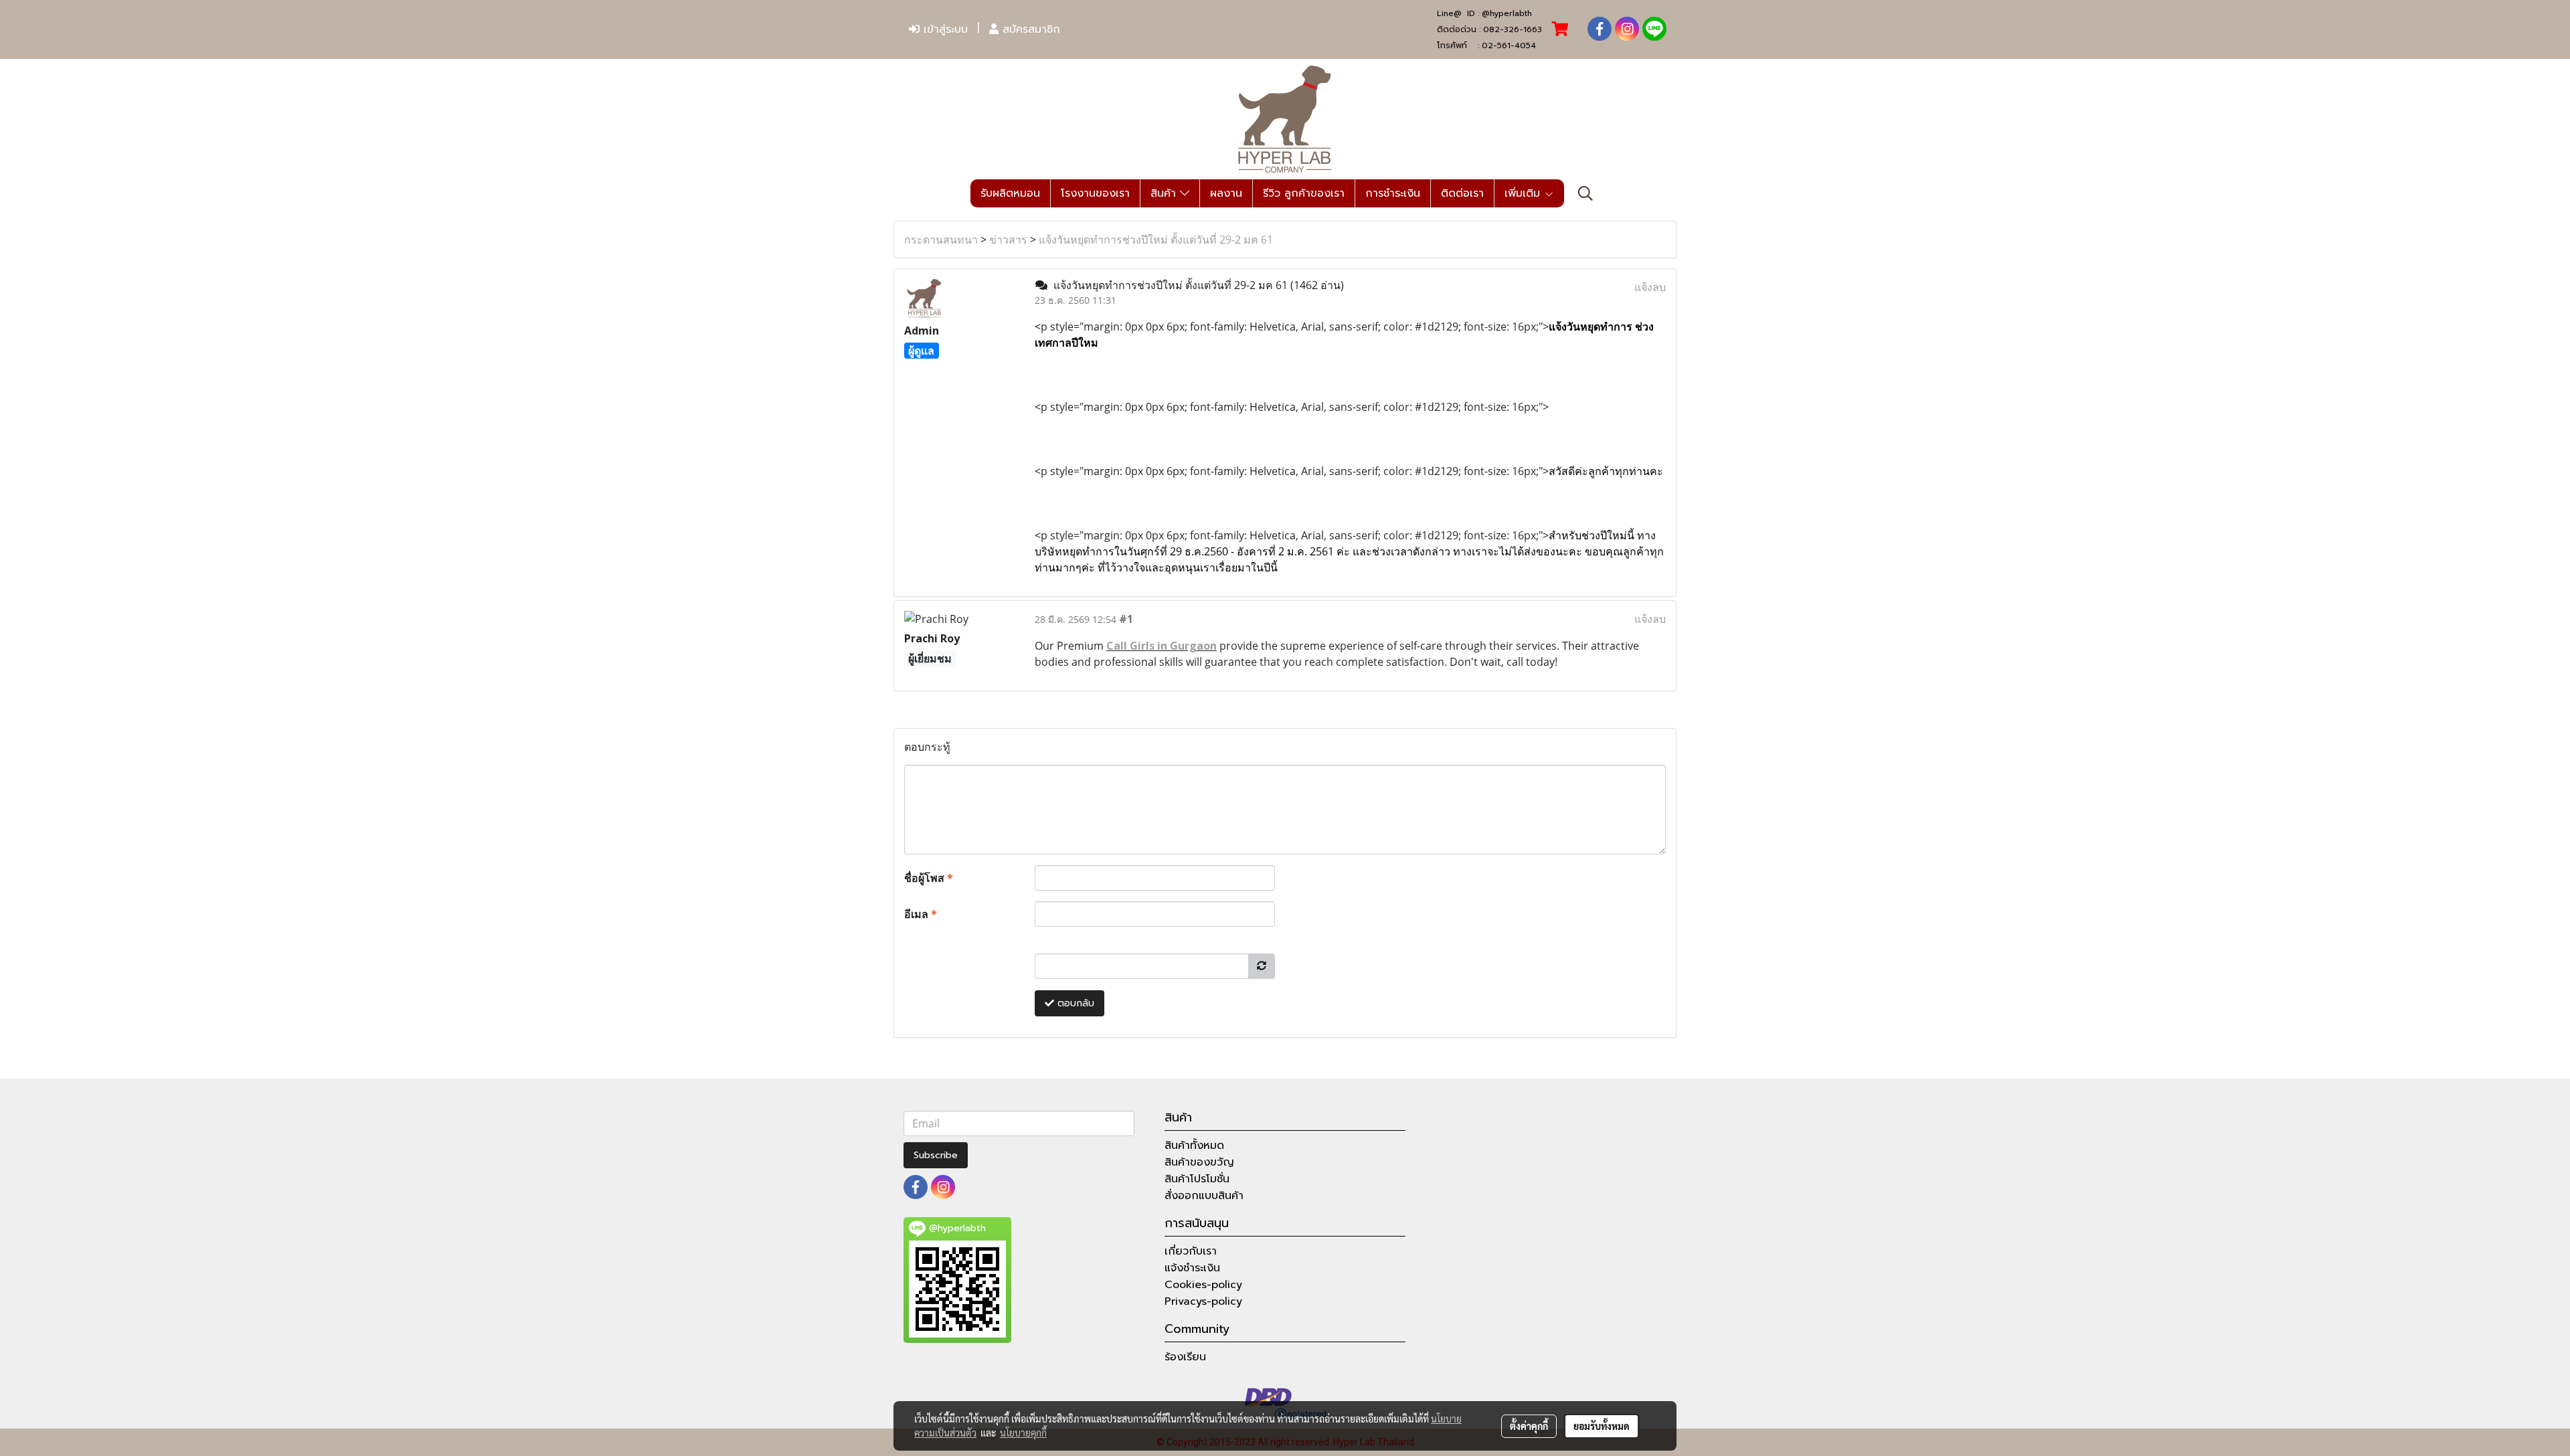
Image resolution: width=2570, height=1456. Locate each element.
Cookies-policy (1203, 1285)
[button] (1586, 193)
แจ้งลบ (1650, 287)
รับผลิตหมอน (1010, 193)
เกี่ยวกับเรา (1191, 1251)
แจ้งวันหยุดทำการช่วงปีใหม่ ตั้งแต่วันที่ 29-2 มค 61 (1156, 240)
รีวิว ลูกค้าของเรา (1304, 193)
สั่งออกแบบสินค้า (1204, 1196)
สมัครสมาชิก (1029, 29)
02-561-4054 (1509, 45)
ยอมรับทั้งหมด (1602, 1426)
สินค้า (1165, 193)
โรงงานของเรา (1095, 193)
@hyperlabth (1507, 13)
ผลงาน (1226, 193)
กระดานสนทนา (941, 240)
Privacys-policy (1203, 1301)
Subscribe (936, 1155)
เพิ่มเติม (1524, 193)
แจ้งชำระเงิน (1192, 1268)
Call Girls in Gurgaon (1162, 646)
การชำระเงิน (1393, 193)
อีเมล (921, 914)
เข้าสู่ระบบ (944, 29)
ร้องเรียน (1185, 1357)
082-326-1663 (1513, 29)
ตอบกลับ (1074, 1003)
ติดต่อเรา (1462, 193)
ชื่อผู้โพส (929, 878)
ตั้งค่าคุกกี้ (1529, 1426)
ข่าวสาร (1008, 240)
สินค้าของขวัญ (1199, 1162)
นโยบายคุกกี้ (1023, 1433)
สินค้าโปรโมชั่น (1197, 1179)
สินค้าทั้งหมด (1194, 1146)
